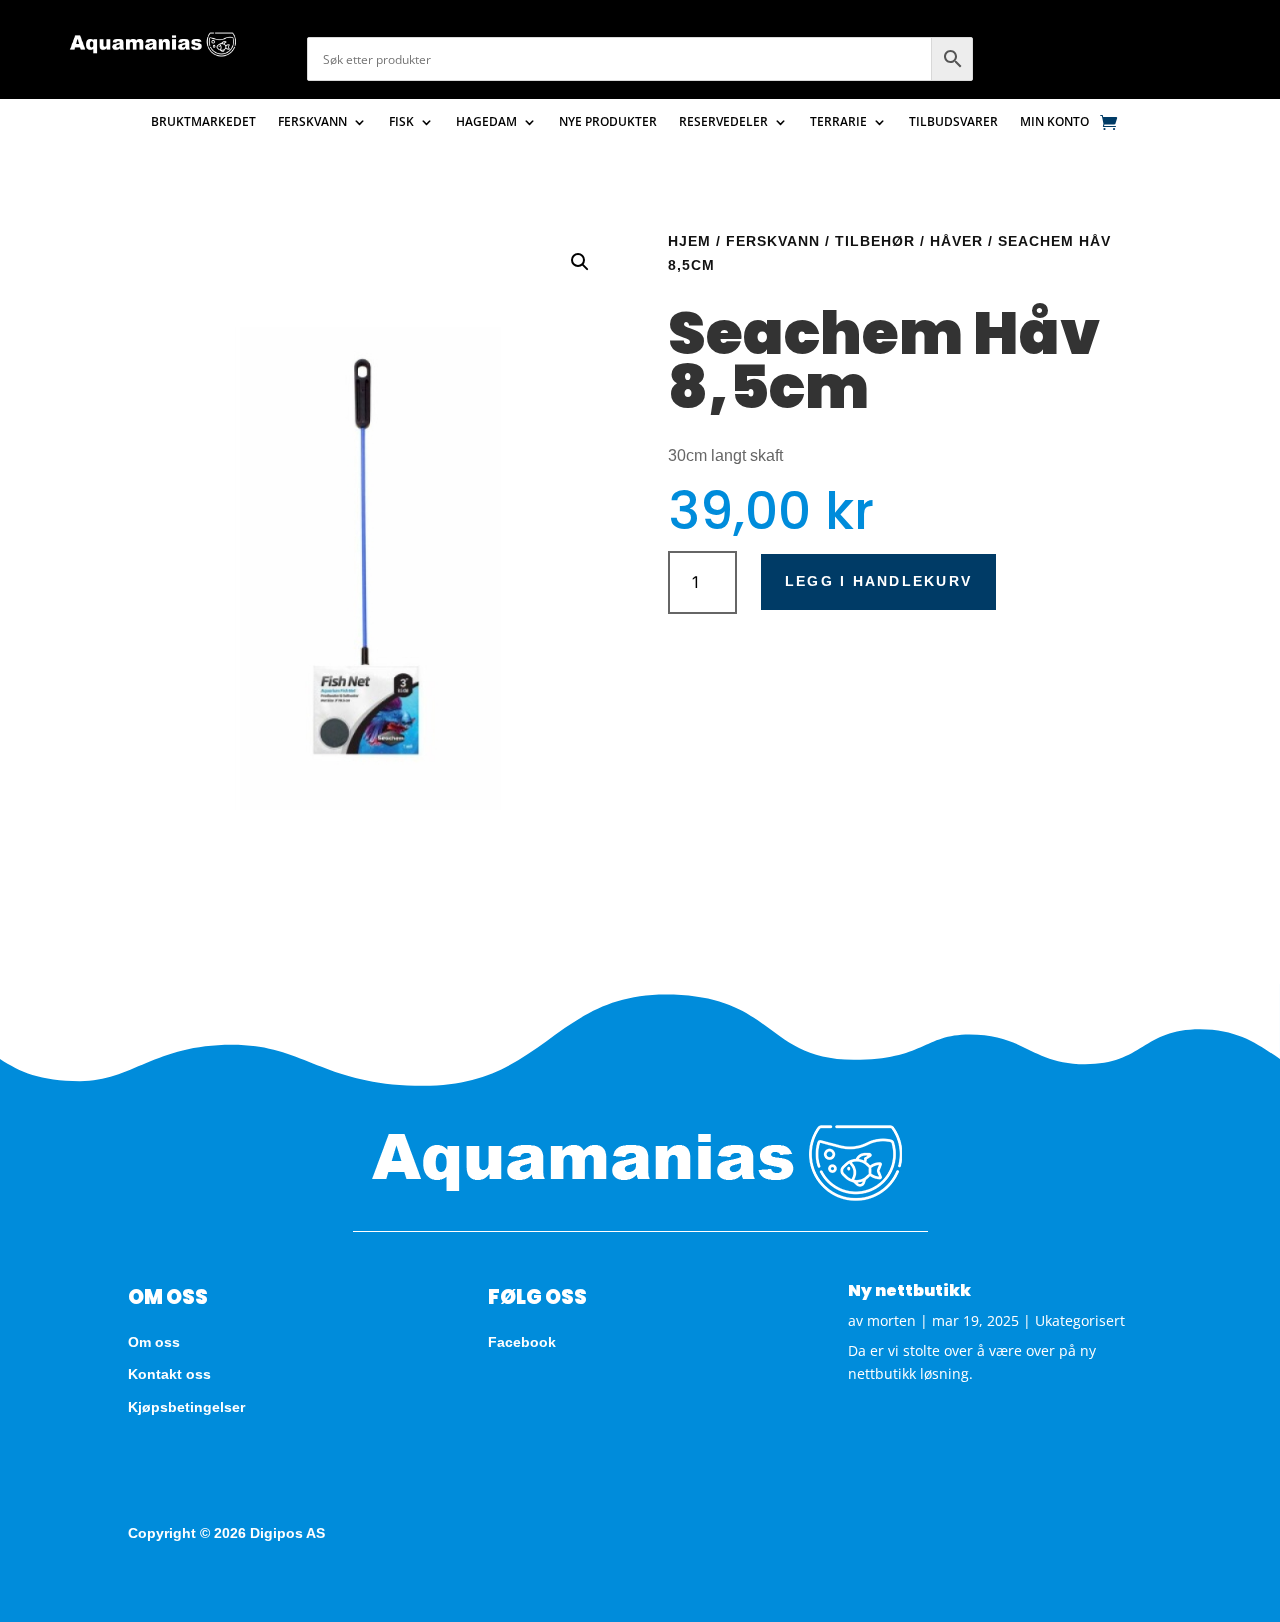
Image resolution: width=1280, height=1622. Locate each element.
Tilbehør (875, 241)
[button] (580, 262)
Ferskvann (312, 122)
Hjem (689, 241)
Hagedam (486, 122)
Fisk (401, 122)
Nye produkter (608, 122)
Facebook (522, 1342)
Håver (956, 241)
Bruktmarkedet (203, 122)
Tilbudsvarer (953, 122)
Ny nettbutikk (909, 1290)
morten (891, 1320)
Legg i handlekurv (878, 581)
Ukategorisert (1080, 1320)
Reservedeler (723, 122)
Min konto (1054, 122)
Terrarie (838, 122)
